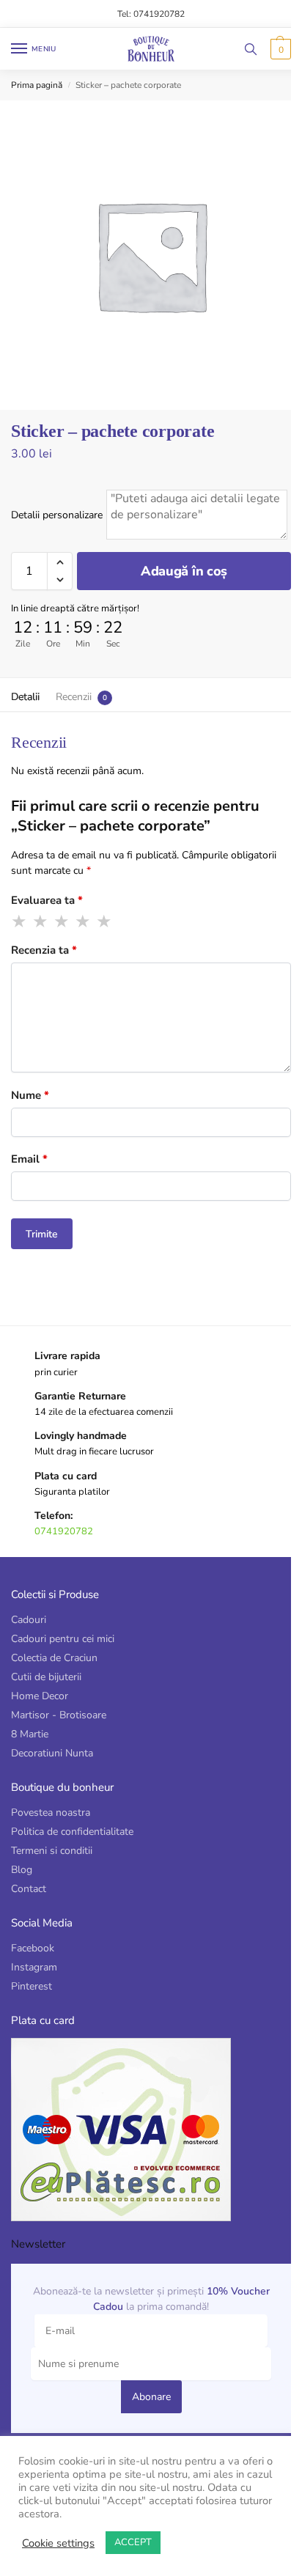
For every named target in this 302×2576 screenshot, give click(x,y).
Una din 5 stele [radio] (20, 921)
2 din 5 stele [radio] (41, 921)
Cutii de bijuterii (46, 1677)
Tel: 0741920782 (151, 14)
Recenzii (74, 697)
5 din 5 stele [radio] (105, 921)
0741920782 (64, 1531)
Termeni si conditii (52, 1851)
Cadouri (29, 1620)
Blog (22, 1870)
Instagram (34, 1967)
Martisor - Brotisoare (59, 1715)
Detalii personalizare (57, 515)
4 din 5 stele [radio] (84, 921)
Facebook (33, 1948)
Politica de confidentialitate (72, 1832)
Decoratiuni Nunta (52, 1753)
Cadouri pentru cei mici (63, 1639)
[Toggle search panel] (251, 49)
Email (29, 1159)
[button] (279, 49)
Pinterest (32, 1986)
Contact (29, 1889)
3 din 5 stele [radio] (62, 921)
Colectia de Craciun (54, 1658)
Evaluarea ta (47, 900)
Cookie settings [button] (58, 2543)
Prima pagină (37, 85)
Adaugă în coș (184, 571)
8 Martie (30, 1734)
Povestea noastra (51, 1813)
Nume (30, 1095)
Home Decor (40, 1696)
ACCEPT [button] (133, 2542)
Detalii (25, 697)
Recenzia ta (44, 950)
